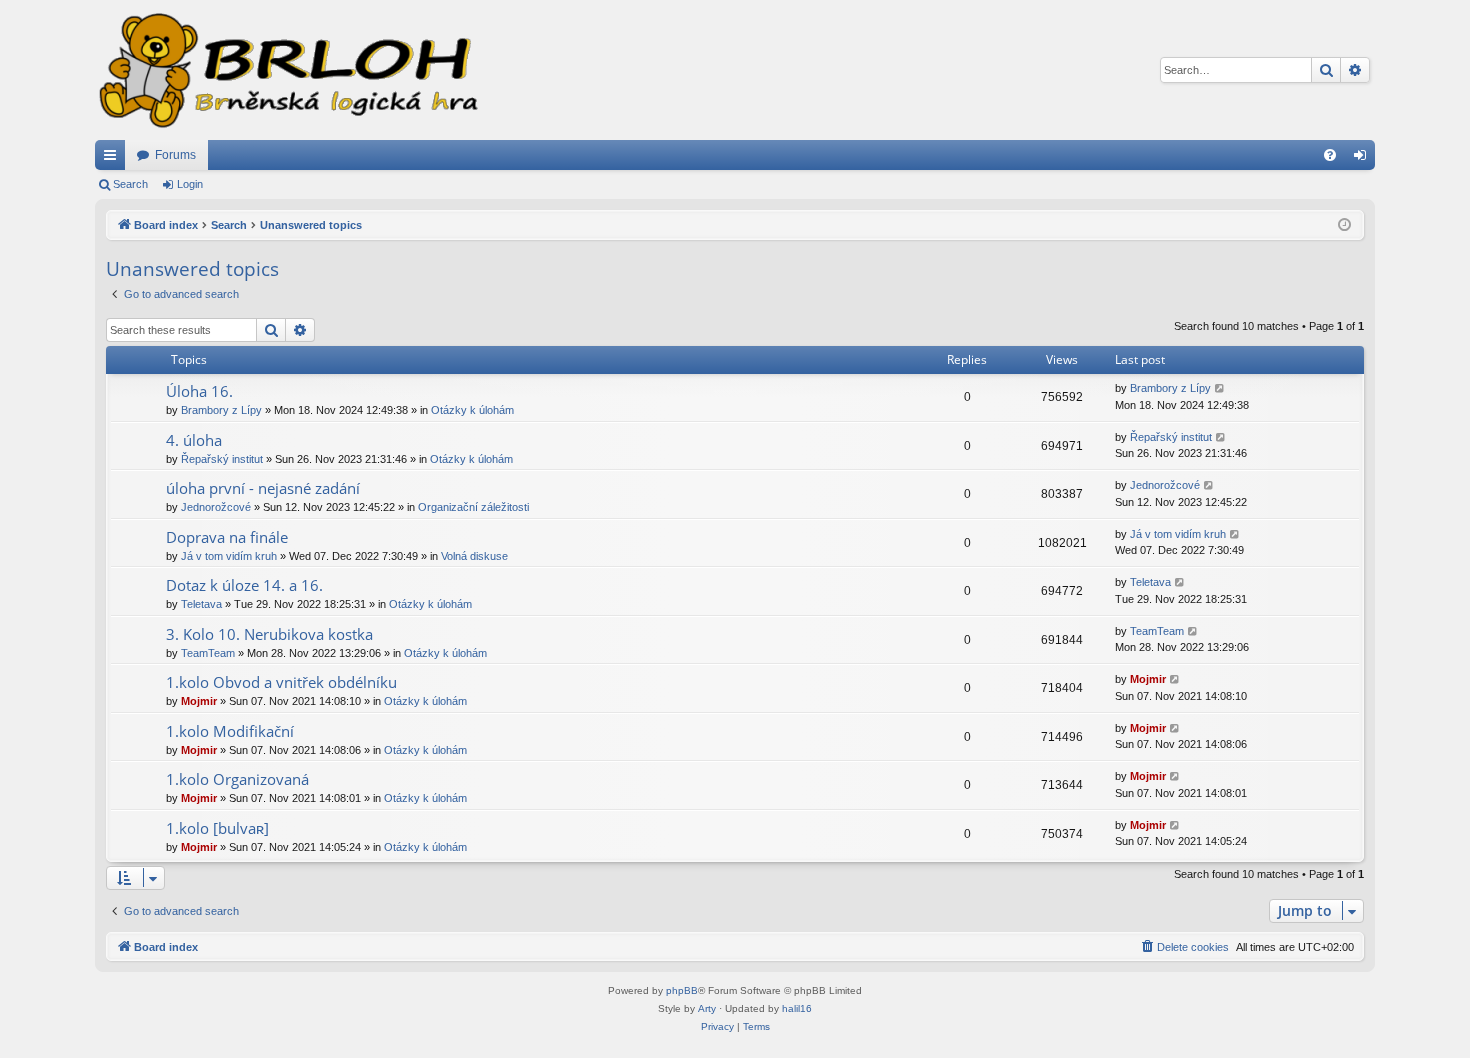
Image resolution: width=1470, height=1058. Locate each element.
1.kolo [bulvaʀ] (217, 828)
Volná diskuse (474, 556)
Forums (175, 155)
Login (190, 184)
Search (130, 184)
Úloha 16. (199, 391)
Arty (707, 1008)
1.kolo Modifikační (230, 731)
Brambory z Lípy (221, 410)
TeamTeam (208, 653)
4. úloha (194, 440)
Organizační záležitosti (473, 507)
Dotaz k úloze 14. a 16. (244, 585)
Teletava (201, 604)
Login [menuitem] (1364, 159)
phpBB (682, 990)
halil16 (797, 1008)
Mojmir (199, 701)
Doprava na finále (227, 537)
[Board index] (287, 70)
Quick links (114, 159)
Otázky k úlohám (472, 410)
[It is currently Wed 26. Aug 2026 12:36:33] (1344, 225)
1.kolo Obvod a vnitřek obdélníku (281, 682)
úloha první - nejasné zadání (263, 488)
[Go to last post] (1220, 388)
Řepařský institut (222, 459)
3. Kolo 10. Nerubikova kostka (269, 634)
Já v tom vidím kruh (229, 556)
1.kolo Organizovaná (237, 779)
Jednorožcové (216, 507)
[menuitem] (1330, 155)
